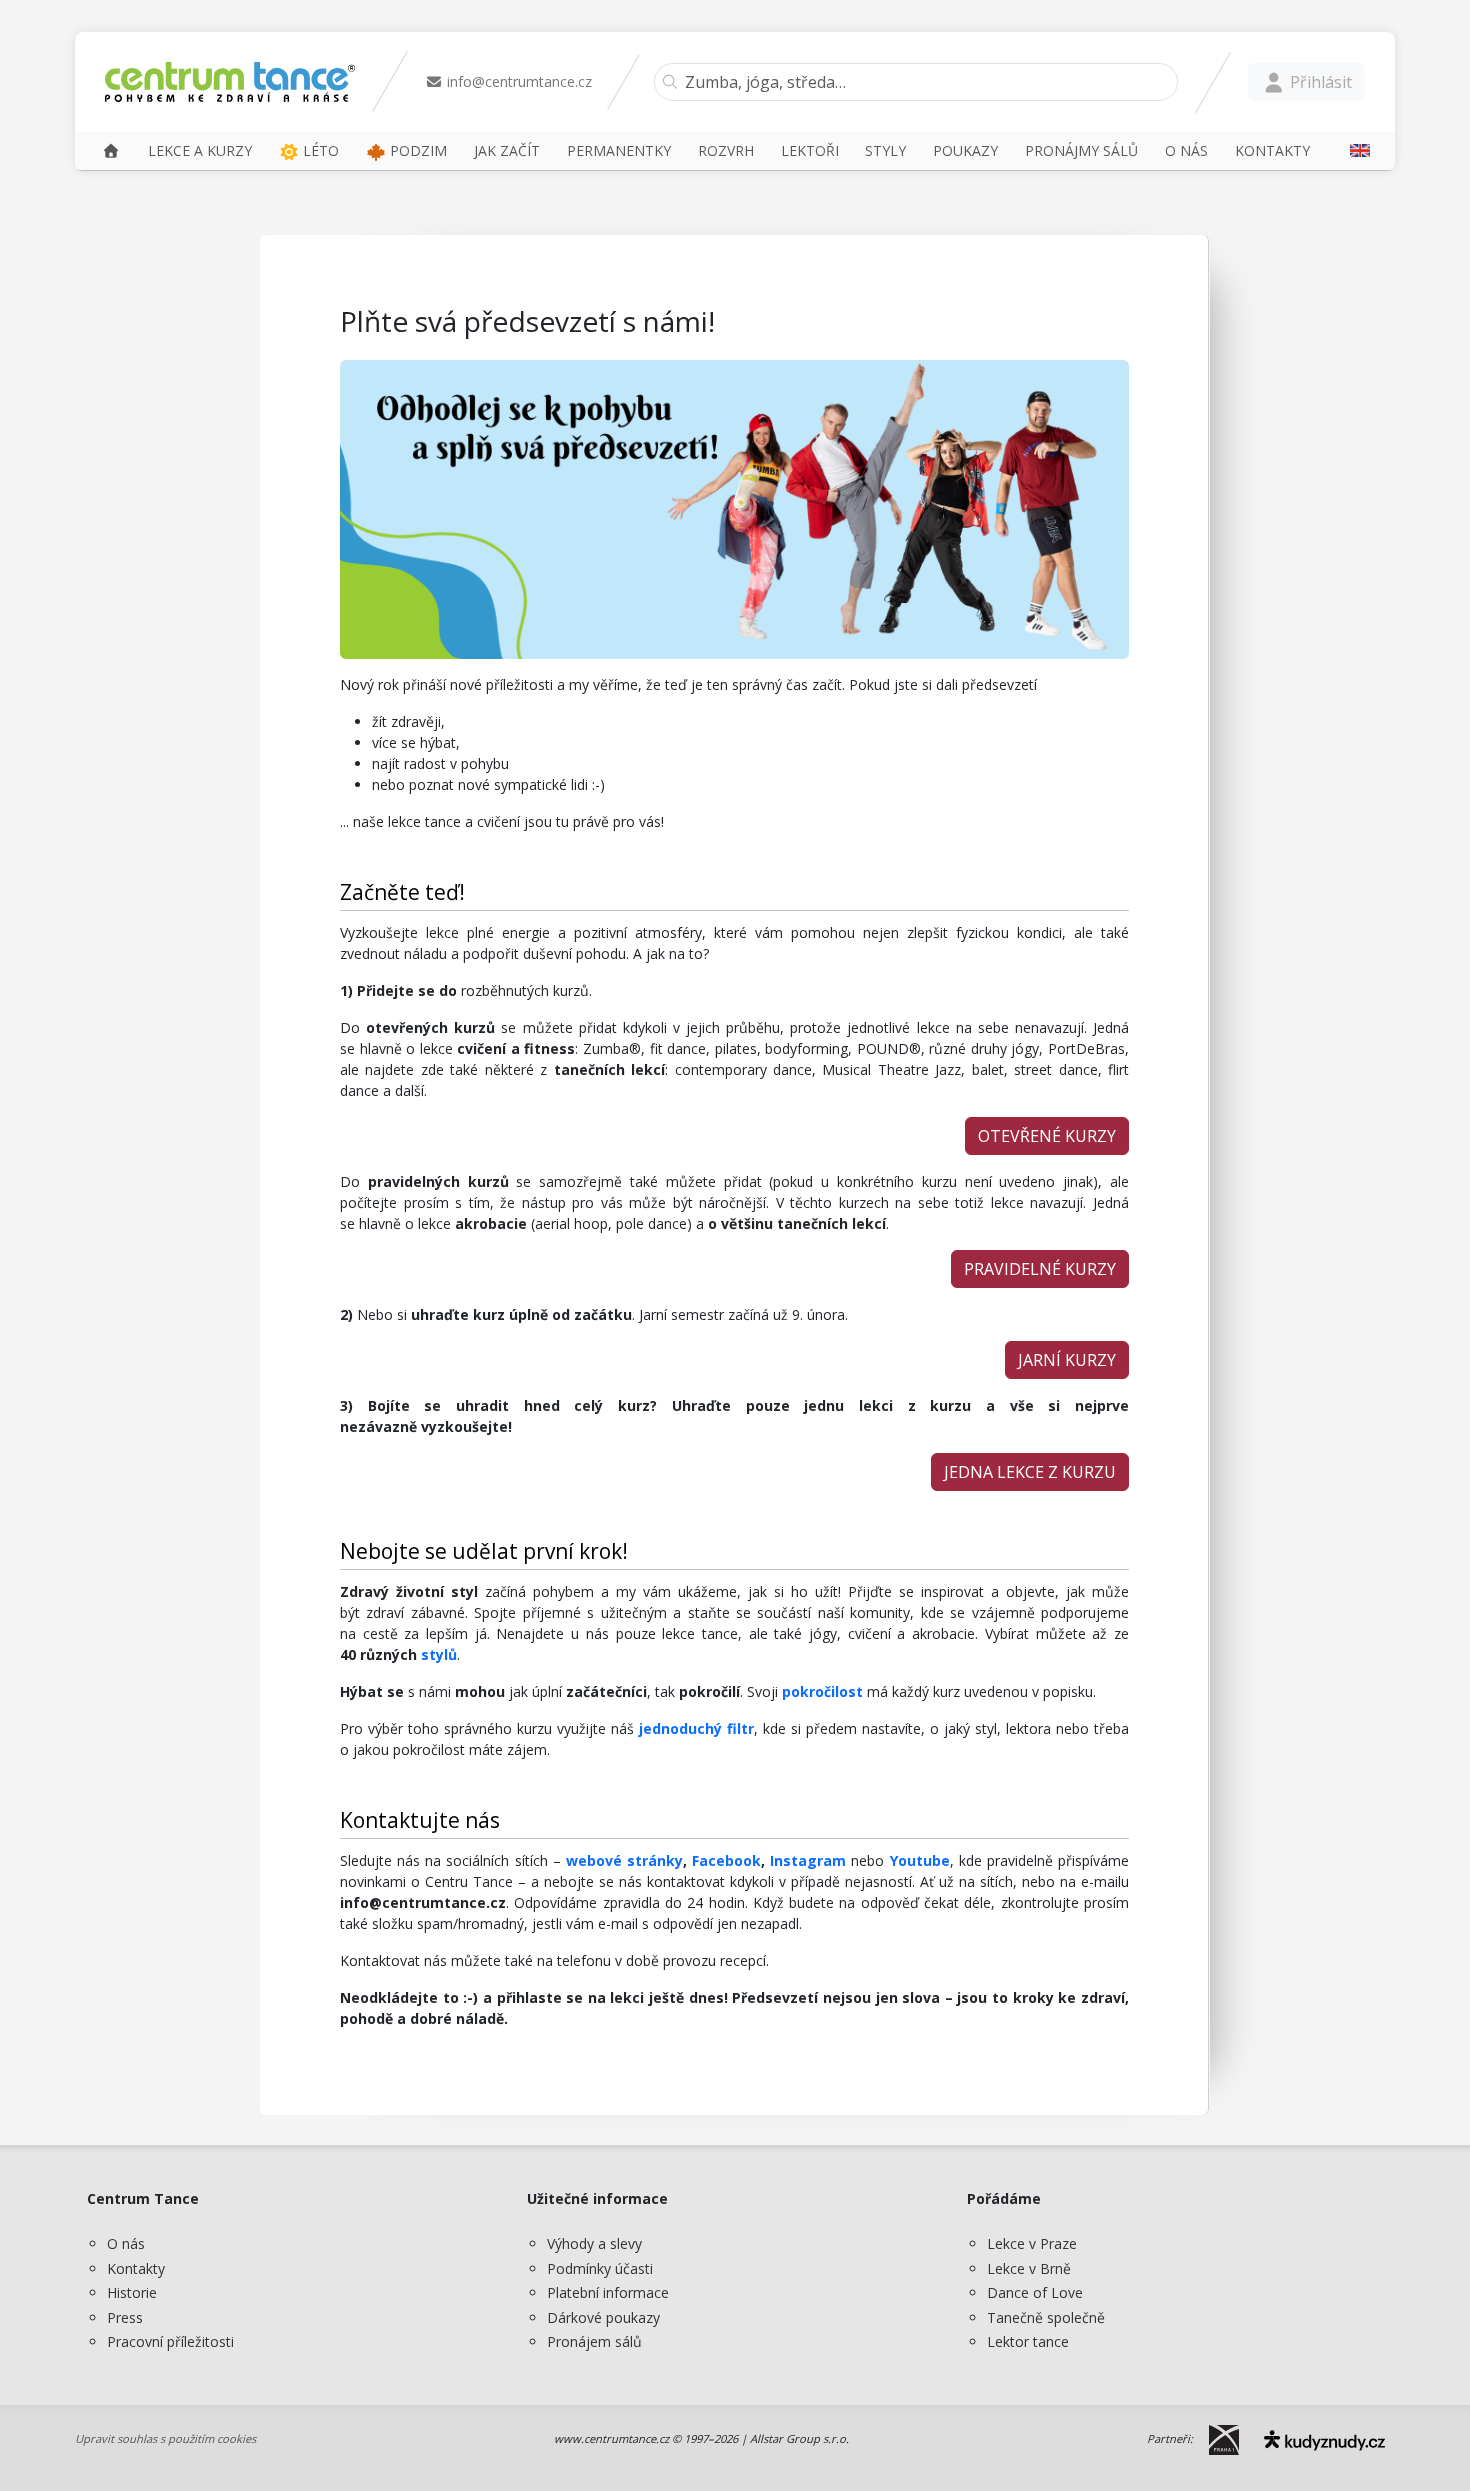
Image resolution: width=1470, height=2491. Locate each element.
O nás (126, 2243)
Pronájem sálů (594, 2341)
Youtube (920, 1860)
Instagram (810, 1860)
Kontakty (136, 2268)
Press (125, 2317)
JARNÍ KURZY (1067, 1360)
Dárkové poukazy (603, 2317)
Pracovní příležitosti (170, 2341)
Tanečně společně (1046, 2317)
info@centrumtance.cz (517, 81)
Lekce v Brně (1029, 2268)
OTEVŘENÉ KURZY (1047, 1136)
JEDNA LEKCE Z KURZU (1030, 1472)
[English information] (1353, 150)
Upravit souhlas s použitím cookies (165, 2438)
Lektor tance (1028, 2341)
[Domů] (111, 150)
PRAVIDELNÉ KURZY (1040, 1269)
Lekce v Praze (1032, 2243)
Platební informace (608, 2292)
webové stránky (624, 1860)
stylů (439, 1654)
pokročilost (822, 1691)
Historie (132, 2292)
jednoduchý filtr (694, 1728)
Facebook (726, 1860)
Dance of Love (1035, 2292)
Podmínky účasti (600, 2268)
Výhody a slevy (594, 2243)
